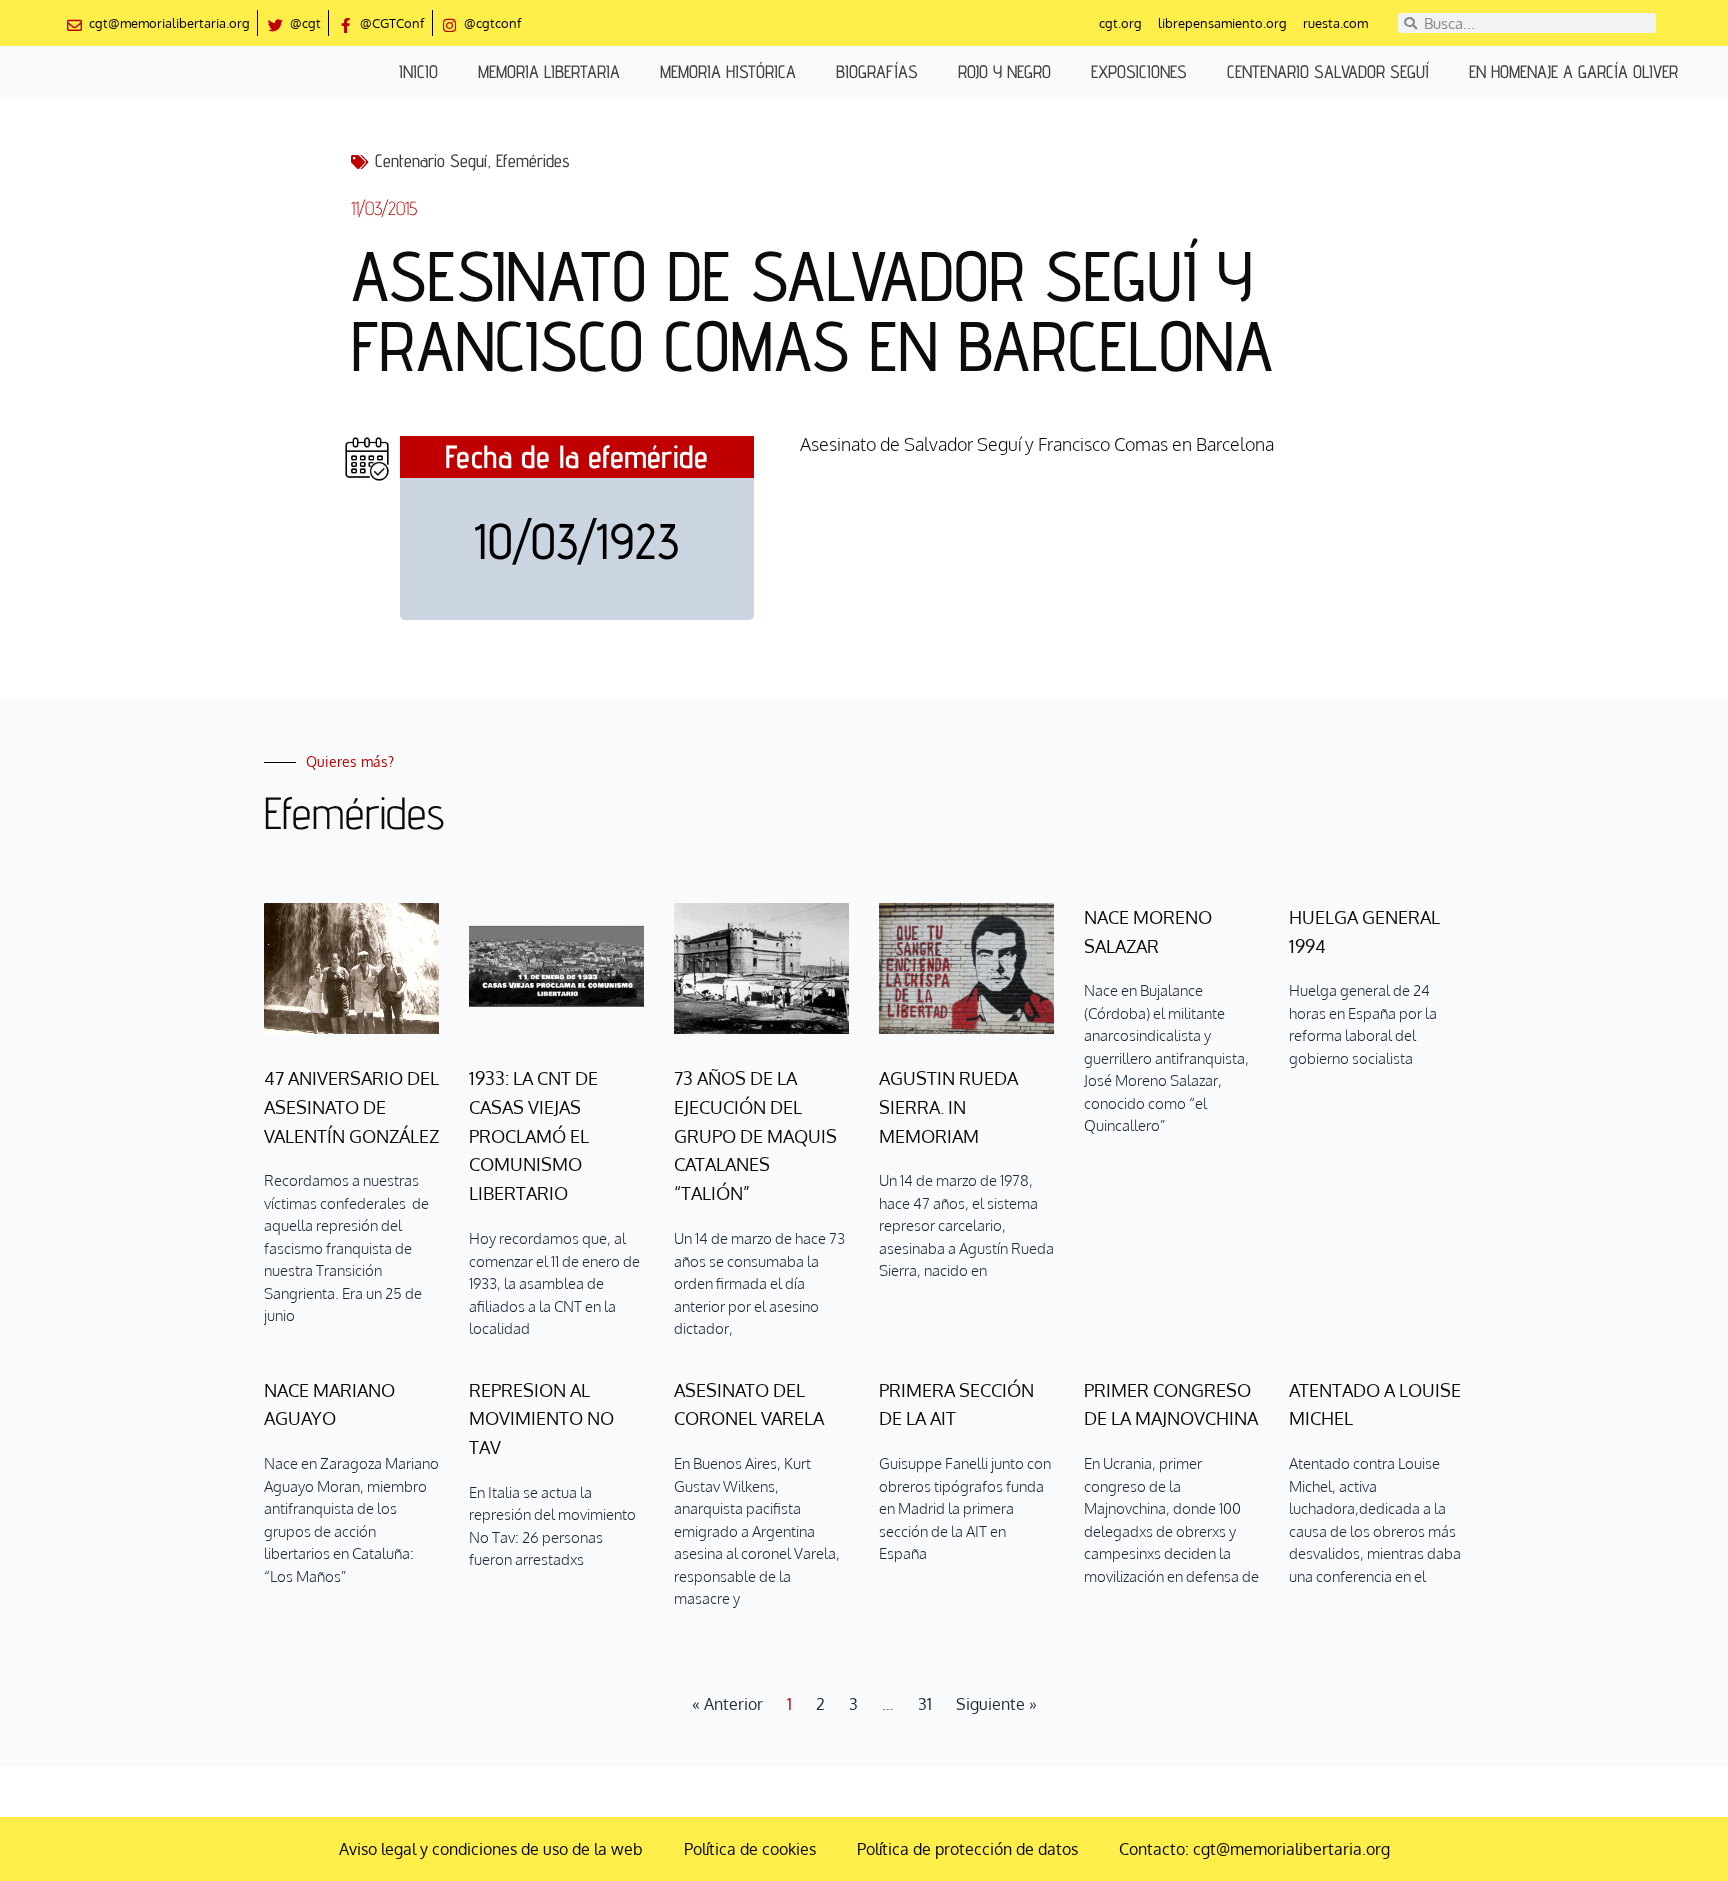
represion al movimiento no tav (541, 1419)
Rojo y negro (1004, 71)
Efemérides (533, 160)
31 (925, 1704)
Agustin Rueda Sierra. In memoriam (948, 1107)
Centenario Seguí (431, 160)
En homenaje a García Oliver (1573, 71)
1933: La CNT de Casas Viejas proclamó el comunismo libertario (533, 1135)
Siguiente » (996, 1704)
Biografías (877, 71)
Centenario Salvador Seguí (1328, 71)
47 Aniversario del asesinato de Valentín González (351, 1107)
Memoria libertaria (549, 71)
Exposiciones (1139, 71)
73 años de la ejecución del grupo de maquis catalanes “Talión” (755, 1135)
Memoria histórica (728, 71)
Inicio (418, 71)
